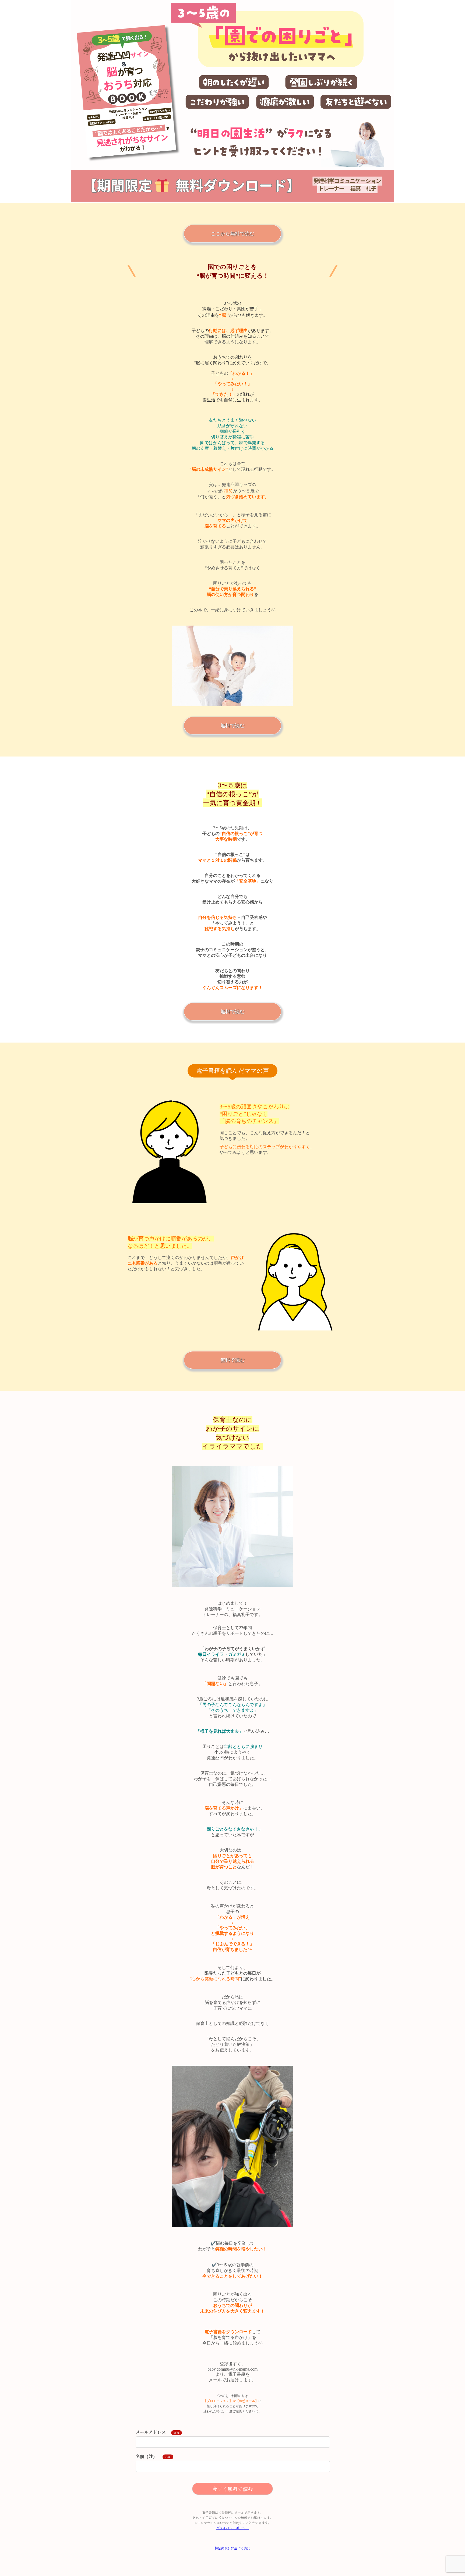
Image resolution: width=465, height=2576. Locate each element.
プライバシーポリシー (232, 2528)
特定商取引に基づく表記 (232, 2548)
